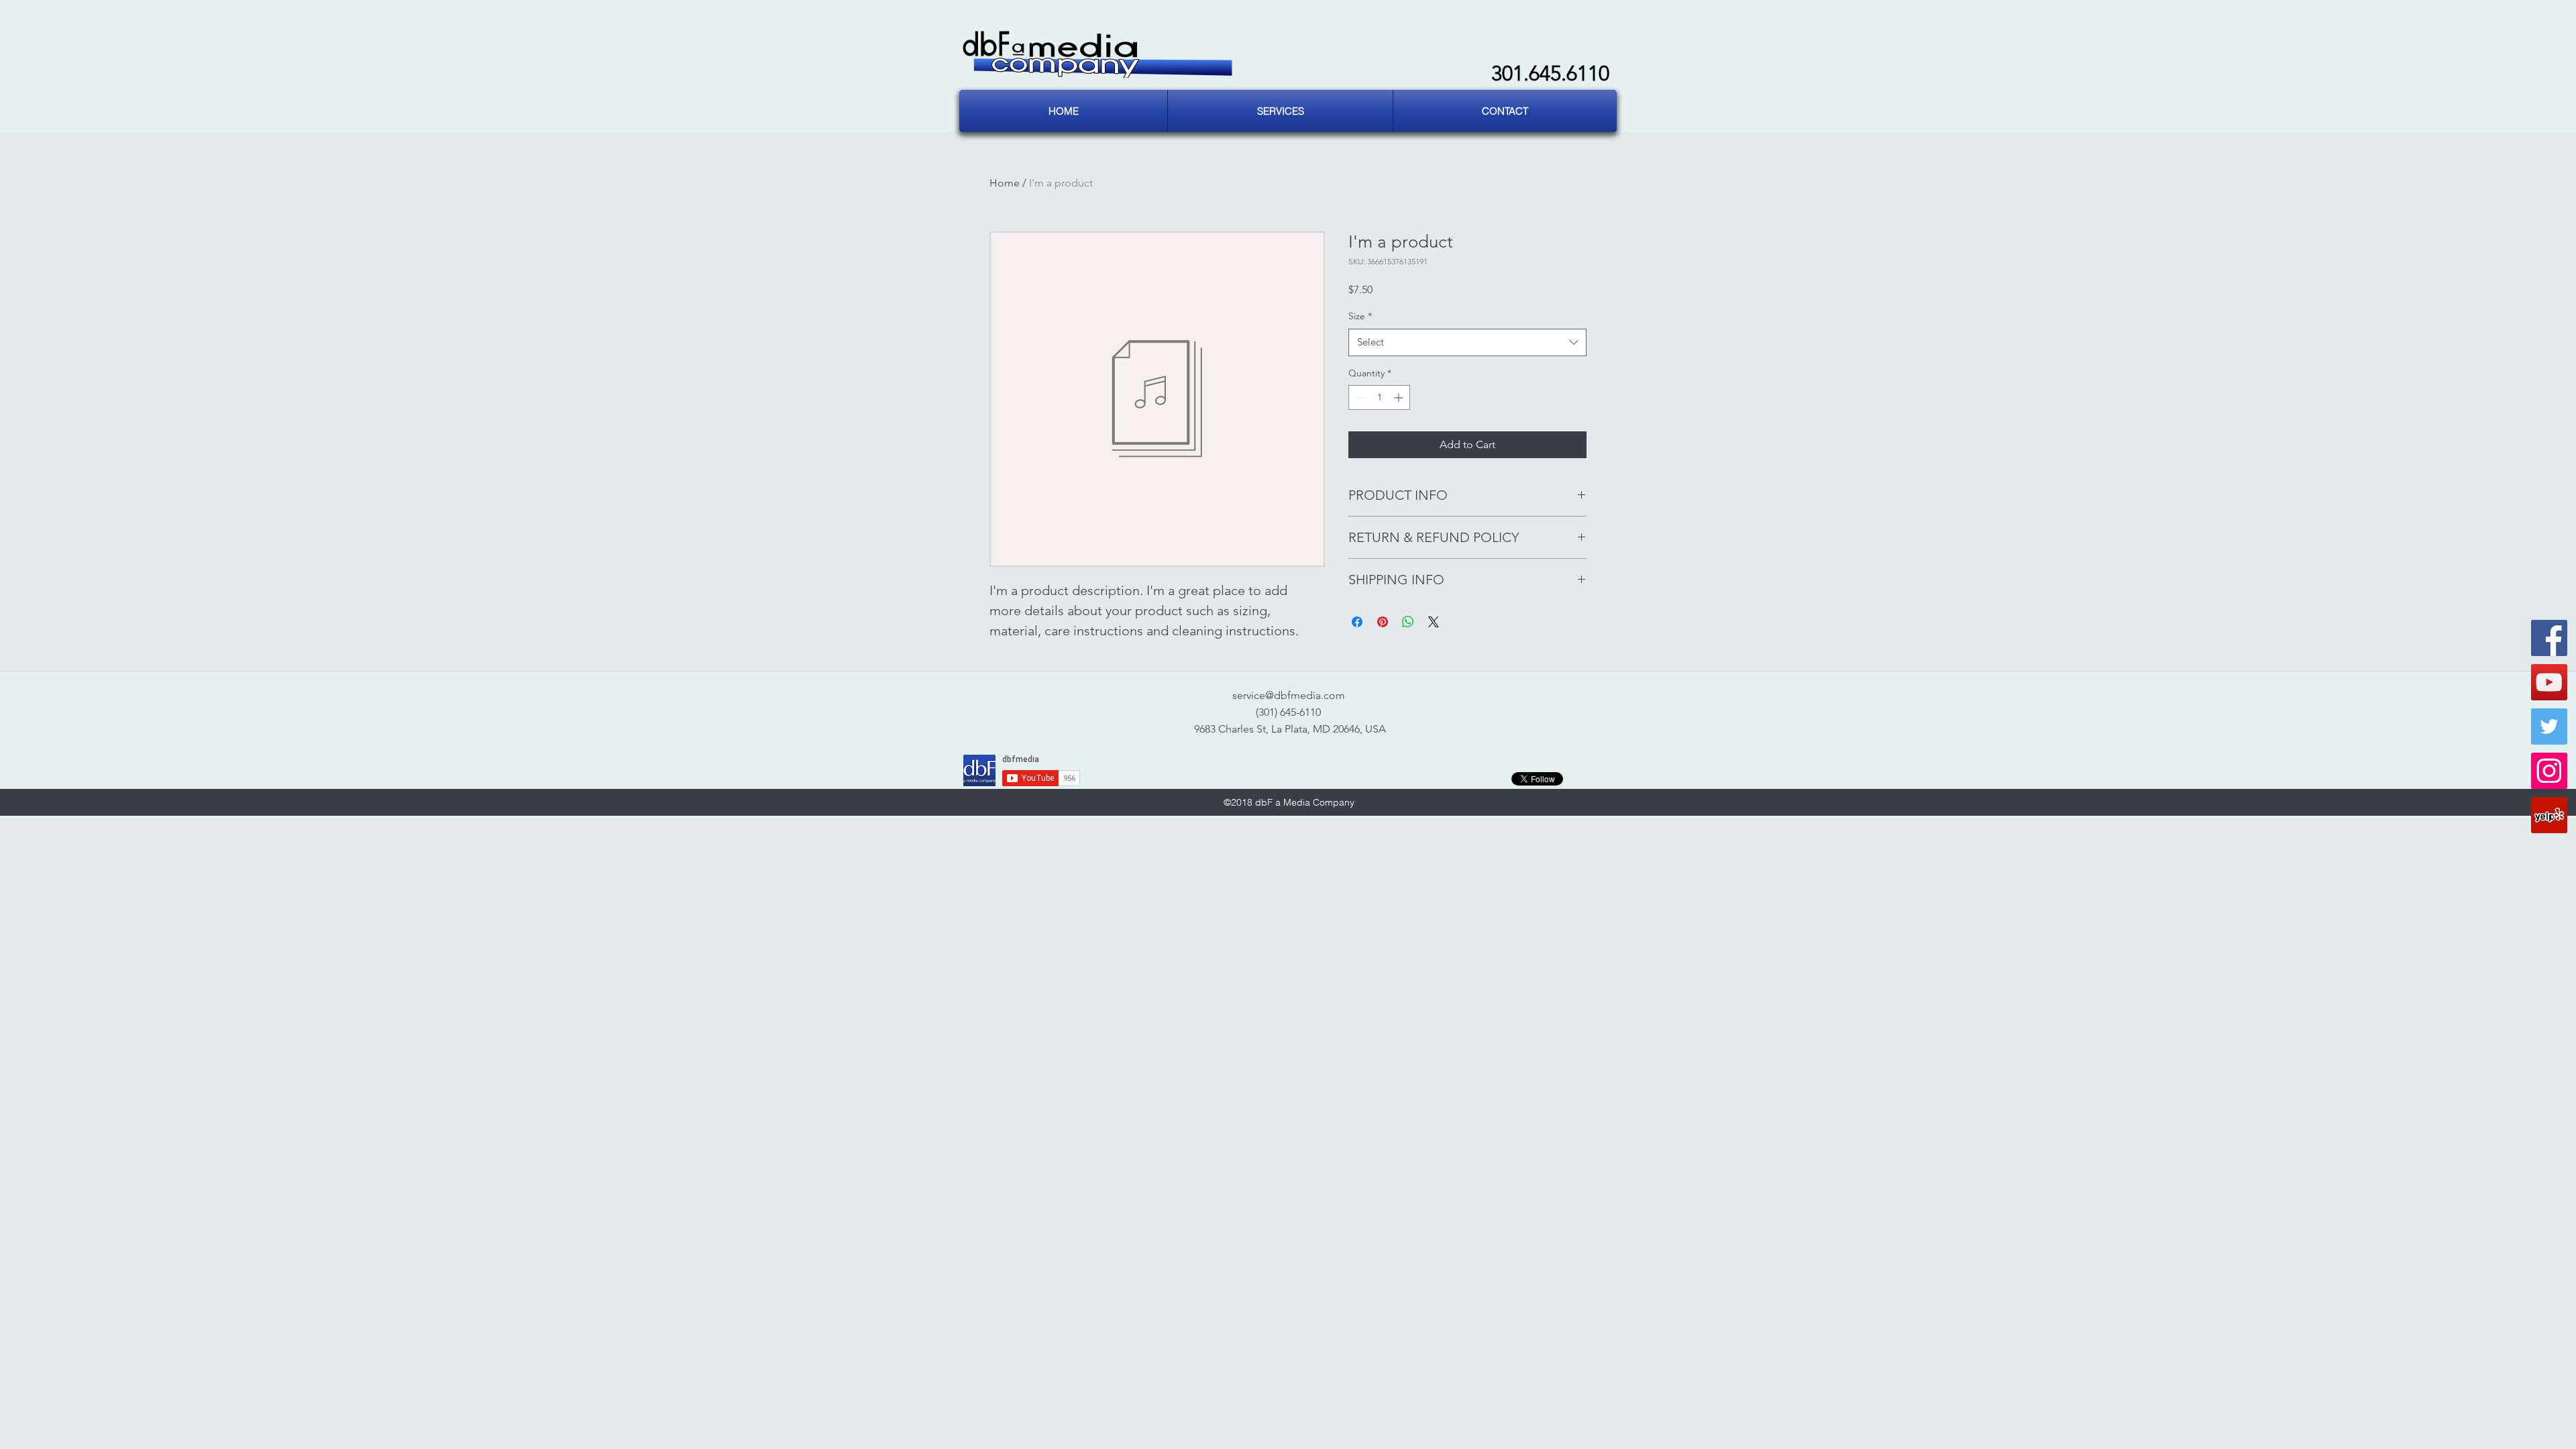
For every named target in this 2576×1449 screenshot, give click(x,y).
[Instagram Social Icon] (2549, 771)
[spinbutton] (1379, 397)
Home (1005, 183)
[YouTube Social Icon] (2549, 682)
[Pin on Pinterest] (1383, 622)
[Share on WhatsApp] (1408, 622)
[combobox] (1467, 342)
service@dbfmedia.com (1289, 695)
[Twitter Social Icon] (2549, 727)
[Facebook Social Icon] (2549, 638)
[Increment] (1400, 397)
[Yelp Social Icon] (2549, 815)
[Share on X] (1434, 622)
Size (1360, 316)
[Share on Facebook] (1357, 622)
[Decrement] (1359, 397)
